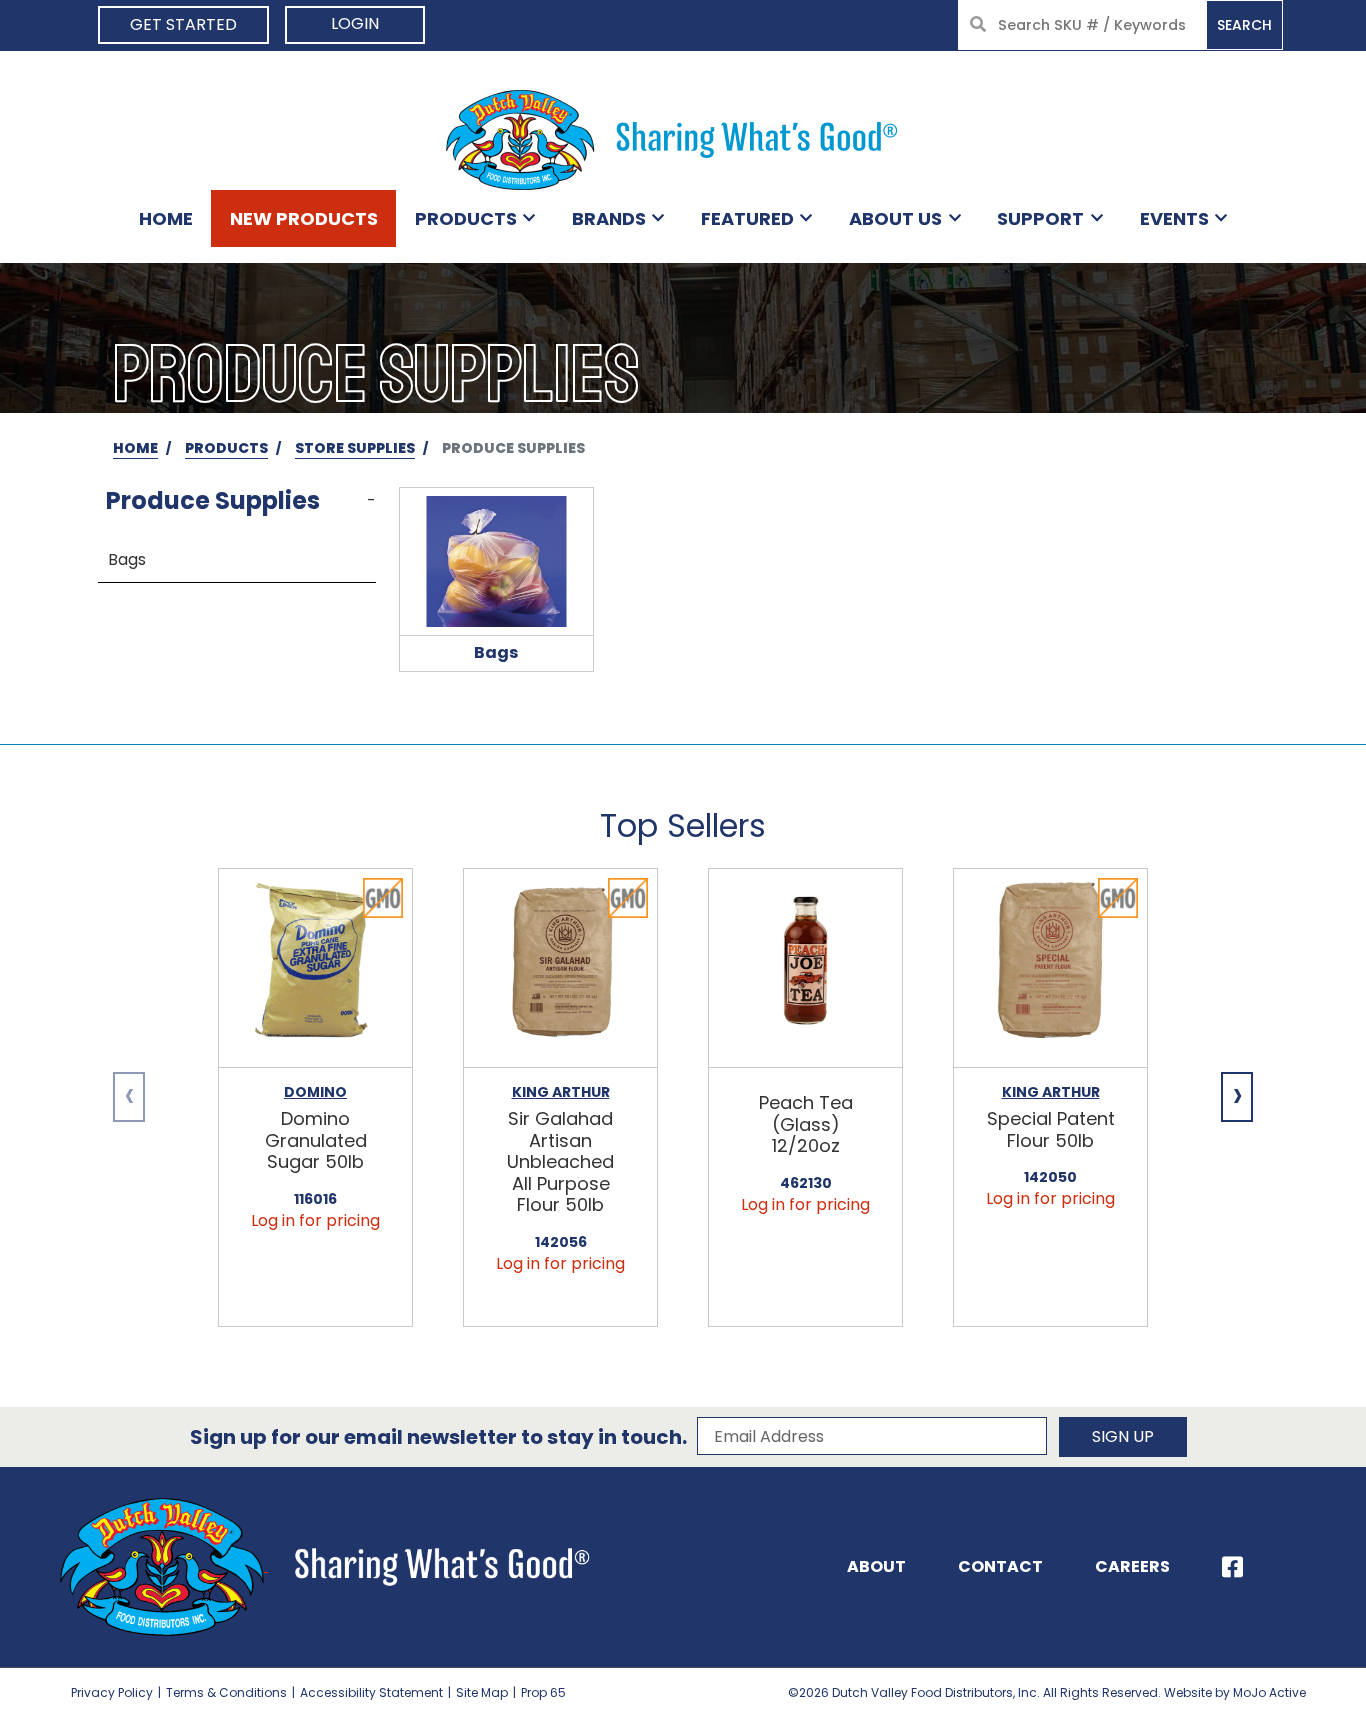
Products (466, 218)
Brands (609, 218)
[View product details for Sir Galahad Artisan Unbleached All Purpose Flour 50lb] (560, 968)
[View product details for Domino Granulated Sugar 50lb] (315, 968)
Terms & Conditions (226, 1692)
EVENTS (1174, 218)
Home (166, 218)
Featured (747, 218)
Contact (1000, 1566)
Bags (127, 559)
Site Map (482, 1692)
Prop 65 (543, 1692)
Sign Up (1123, 1436)
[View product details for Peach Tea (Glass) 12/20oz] (805, 968)
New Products (304, 218)
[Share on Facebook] (1232, 1567)
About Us (895, 218)
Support (1040, 218)
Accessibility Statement (371, 1692)
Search (1244, 25)
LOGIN (355, 23)
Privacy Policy (112, 1692)
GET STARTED (183, 24)
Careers (1132, 1566)
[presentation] (129, 1097)
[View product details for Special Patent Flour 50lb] (1050, 968)
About (876, 1566)
